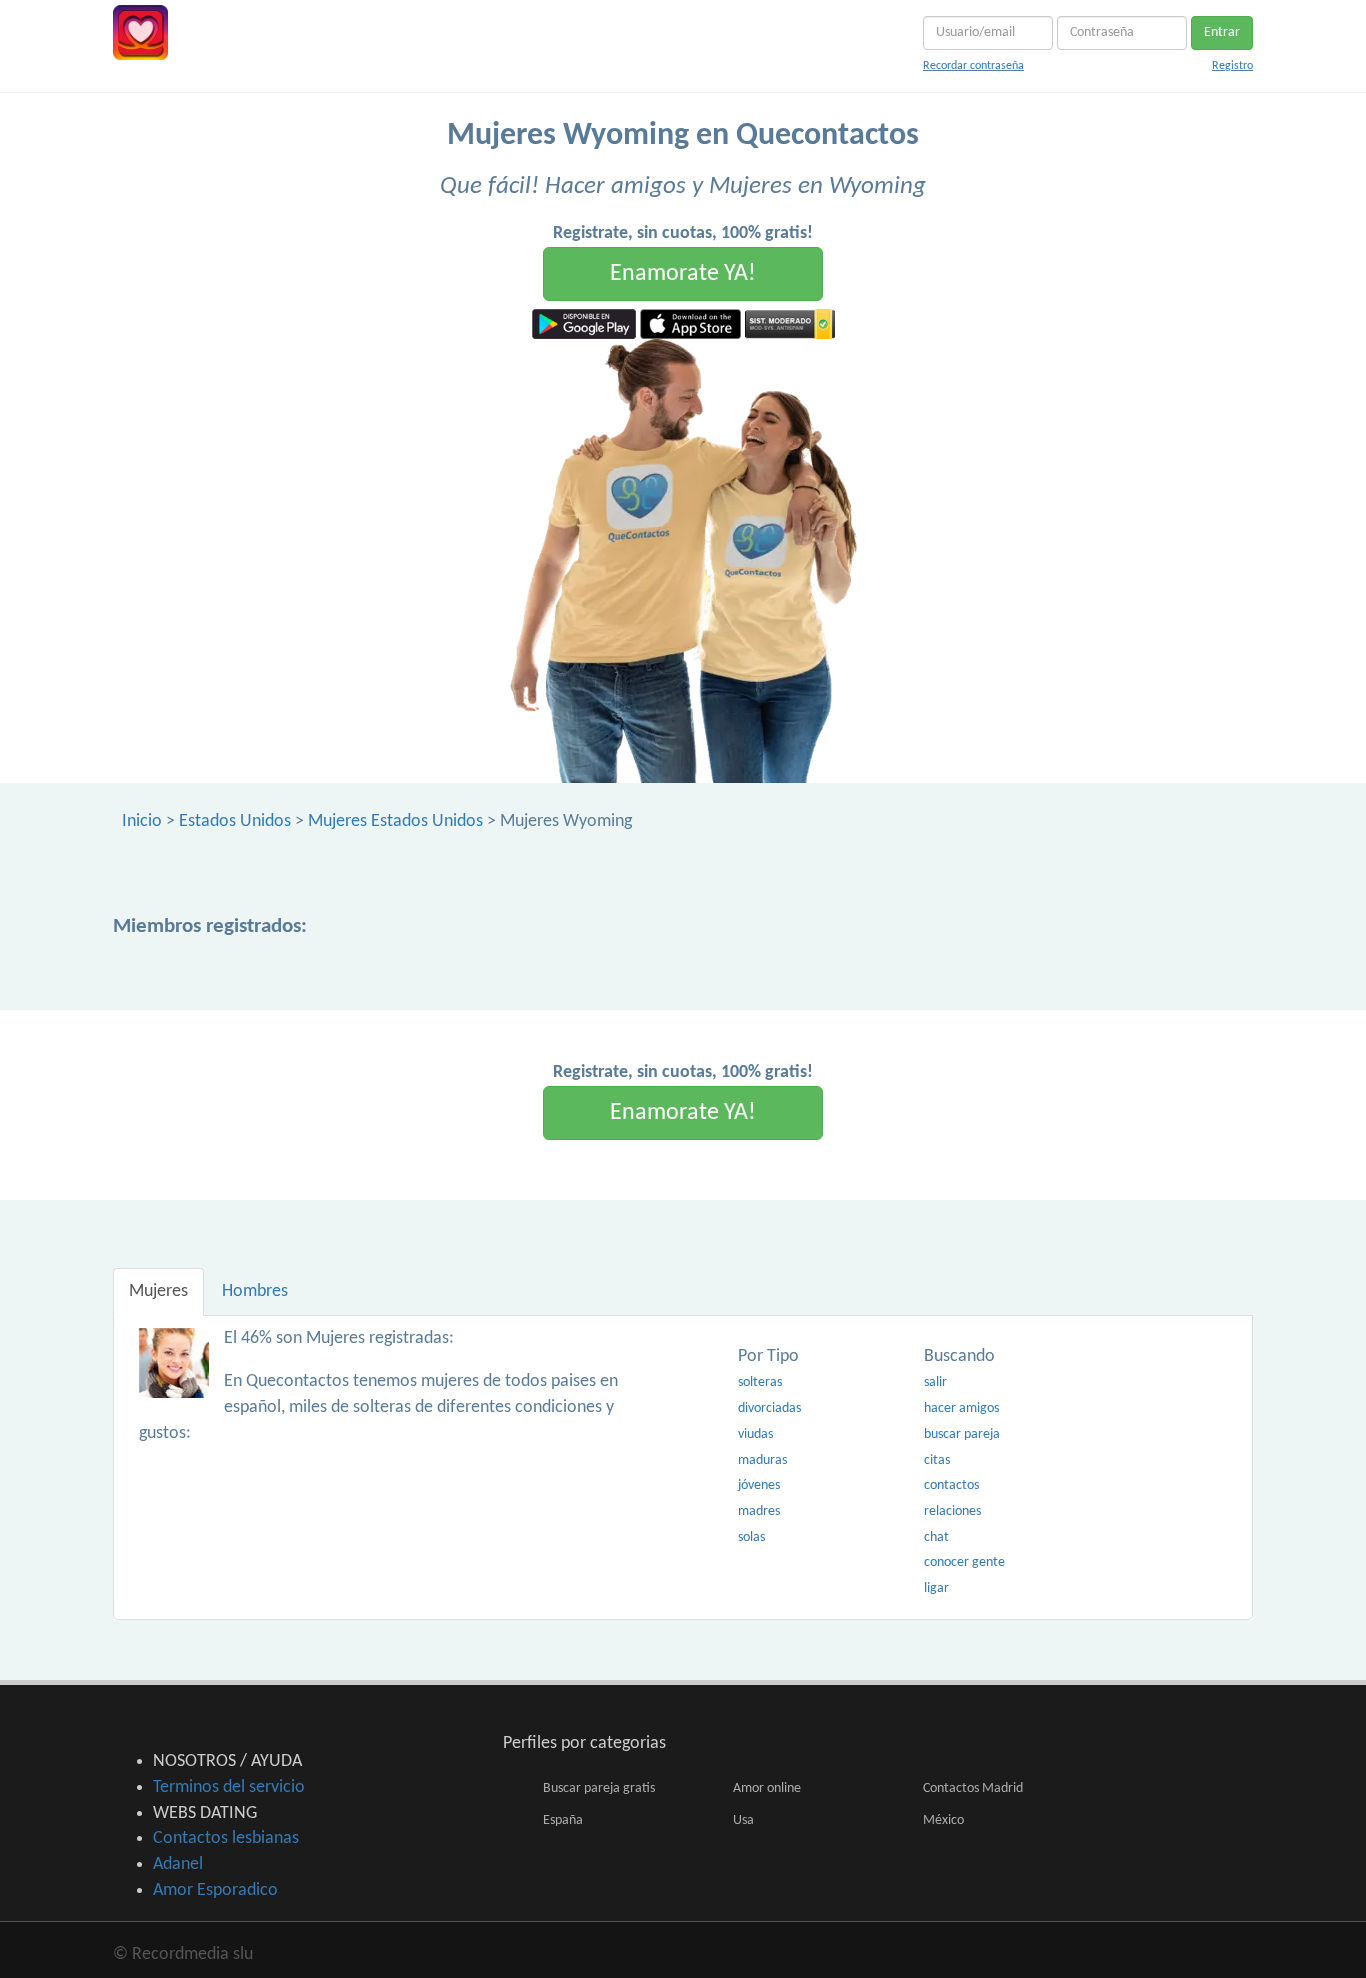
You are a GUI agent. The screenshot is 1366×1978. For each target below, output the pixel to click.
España (563, 1820)
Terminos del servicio (229, 1787)
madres (759, 1511)
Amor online (767, 1788)
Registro (1232, 66)
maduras (762, 1460)
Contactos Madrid (973, 1788)
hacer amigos (961, 1408)
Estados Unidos (235, 821)
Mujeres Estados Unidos (395, 821)
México (943, 1820)
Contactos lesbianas (226, 1838)
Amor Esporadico (215, 1890)
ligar (936, 1588)
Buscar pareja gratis (599, 1788)
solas (751, 1537)
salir (935, 1382)
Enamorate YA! (683, 274)
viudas (755, 1434)
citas (937, 1460)
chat (936, 1537)
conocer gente (964, 1562)
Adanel (178, 1864)
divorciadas (769, 1408)
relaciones (952, 1511)
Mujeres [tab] (158, 1291)
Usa (743, 1820)
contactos (951, 1485)
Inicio (142, 821)
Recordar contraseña (973, 66)
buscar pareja (962, 1434)
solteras (760, 1382)
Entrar (1222, 32)
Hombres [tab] (255, 1291)
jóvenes (759, 1485)
